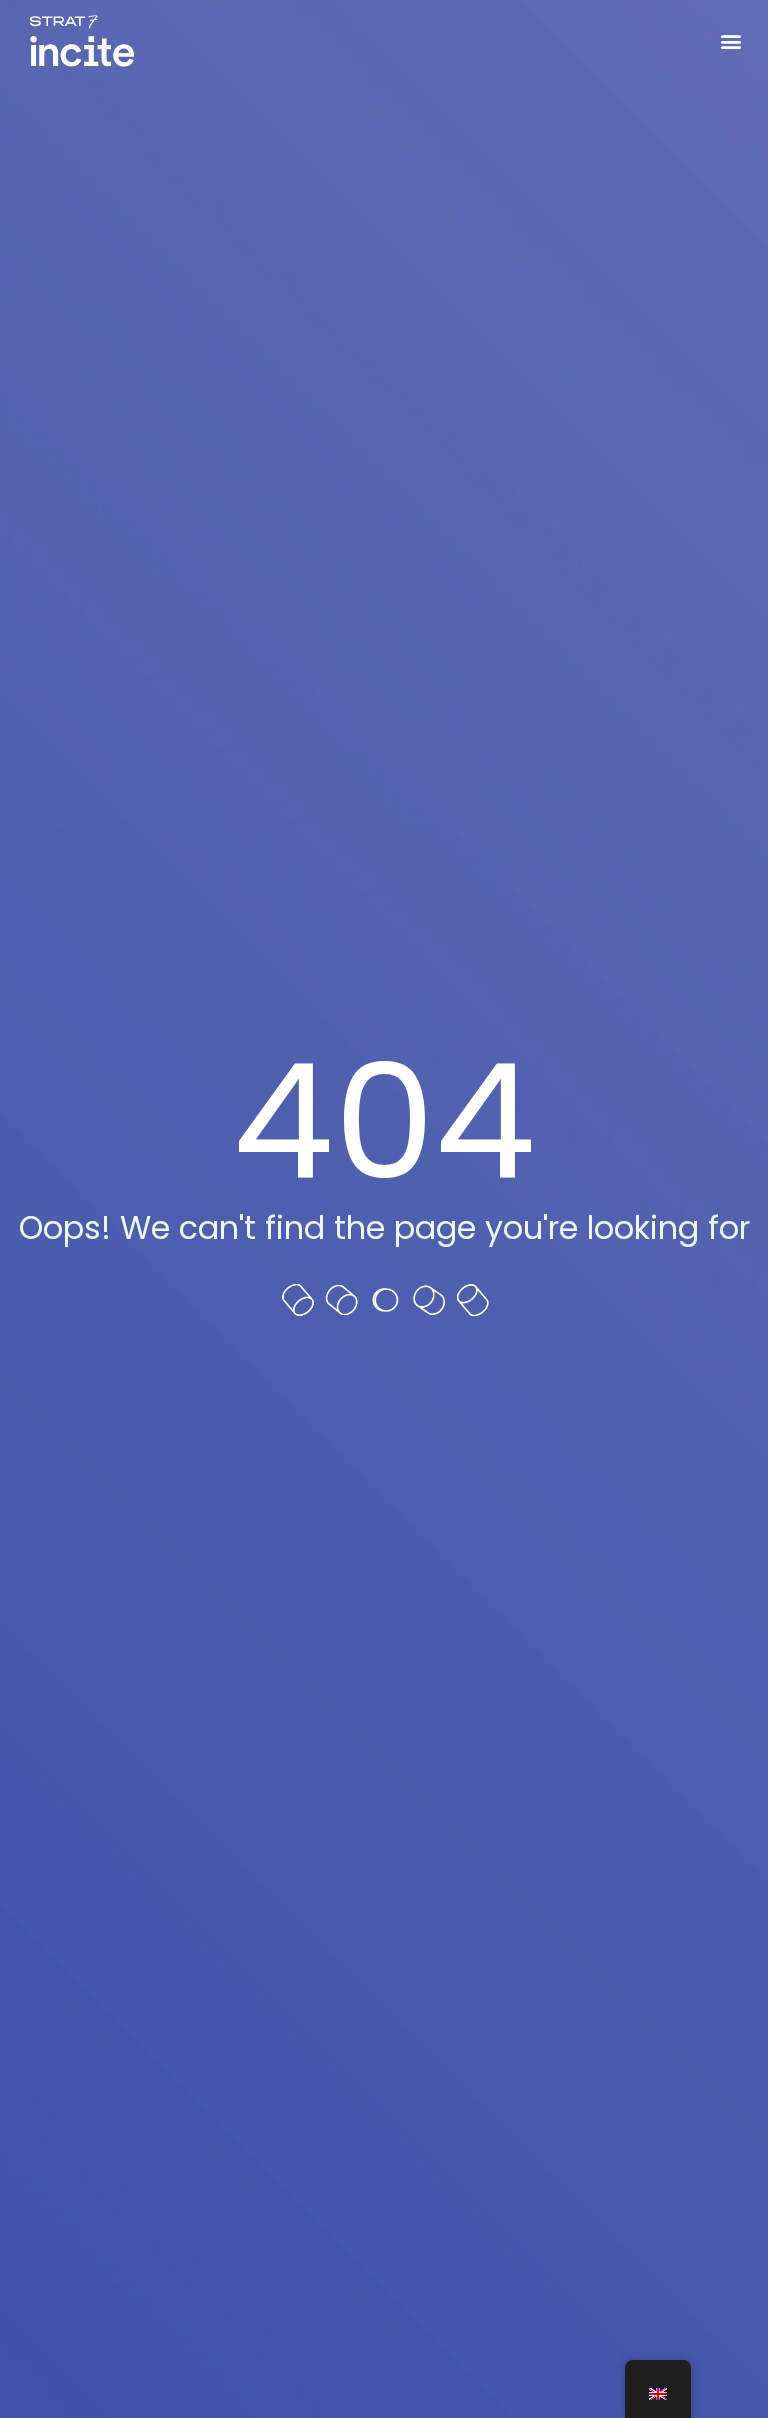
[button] (731, 41)
